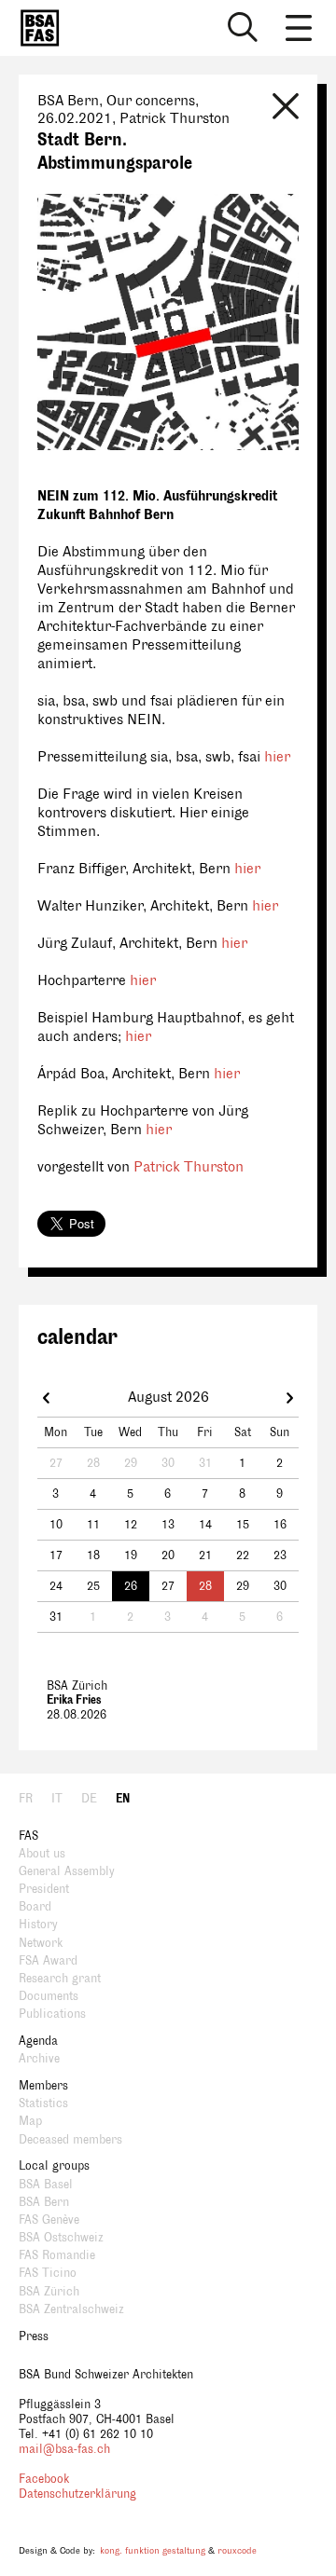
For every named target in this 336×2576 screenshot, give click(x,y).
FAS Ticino (48, 2273)
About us (42, 1854)
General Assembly (67, 1871)
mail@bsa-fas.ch (64, 2449)
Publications (52, 2014)
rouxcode (237, 2550)
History (38, 1925)
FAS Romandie (57, 2255)
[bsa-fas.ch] (35, 28)
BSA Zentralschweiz (71, 2309)
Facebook (44, 2479)
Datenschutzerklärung (77, 2494)
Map (30, 2121)
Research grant (60, 1979)
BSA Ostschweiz (61, 2238)
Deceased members (70, 2140)
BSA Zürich (49, 2292)
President (44, 1889)
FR (26, 1799)
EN (123, 1799)
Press (34, 2336)
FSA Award (48, 1961)
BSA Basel (46, 2185)
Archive (39, 2059)
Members (43, 2086)
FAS (28, 1836)
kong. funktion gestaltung (153, 2550)
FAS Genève (49, 2220)
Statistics (43, 2103)
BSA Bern (44, 2202)
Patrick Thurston (189, 1167)
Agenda (38, 2041)
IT (57, 1799)
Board (35, 1907)
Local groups (54, 2166)
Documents (49, 1996)
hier (277, 757)
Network (41, 1943)
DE (89, 1799)
